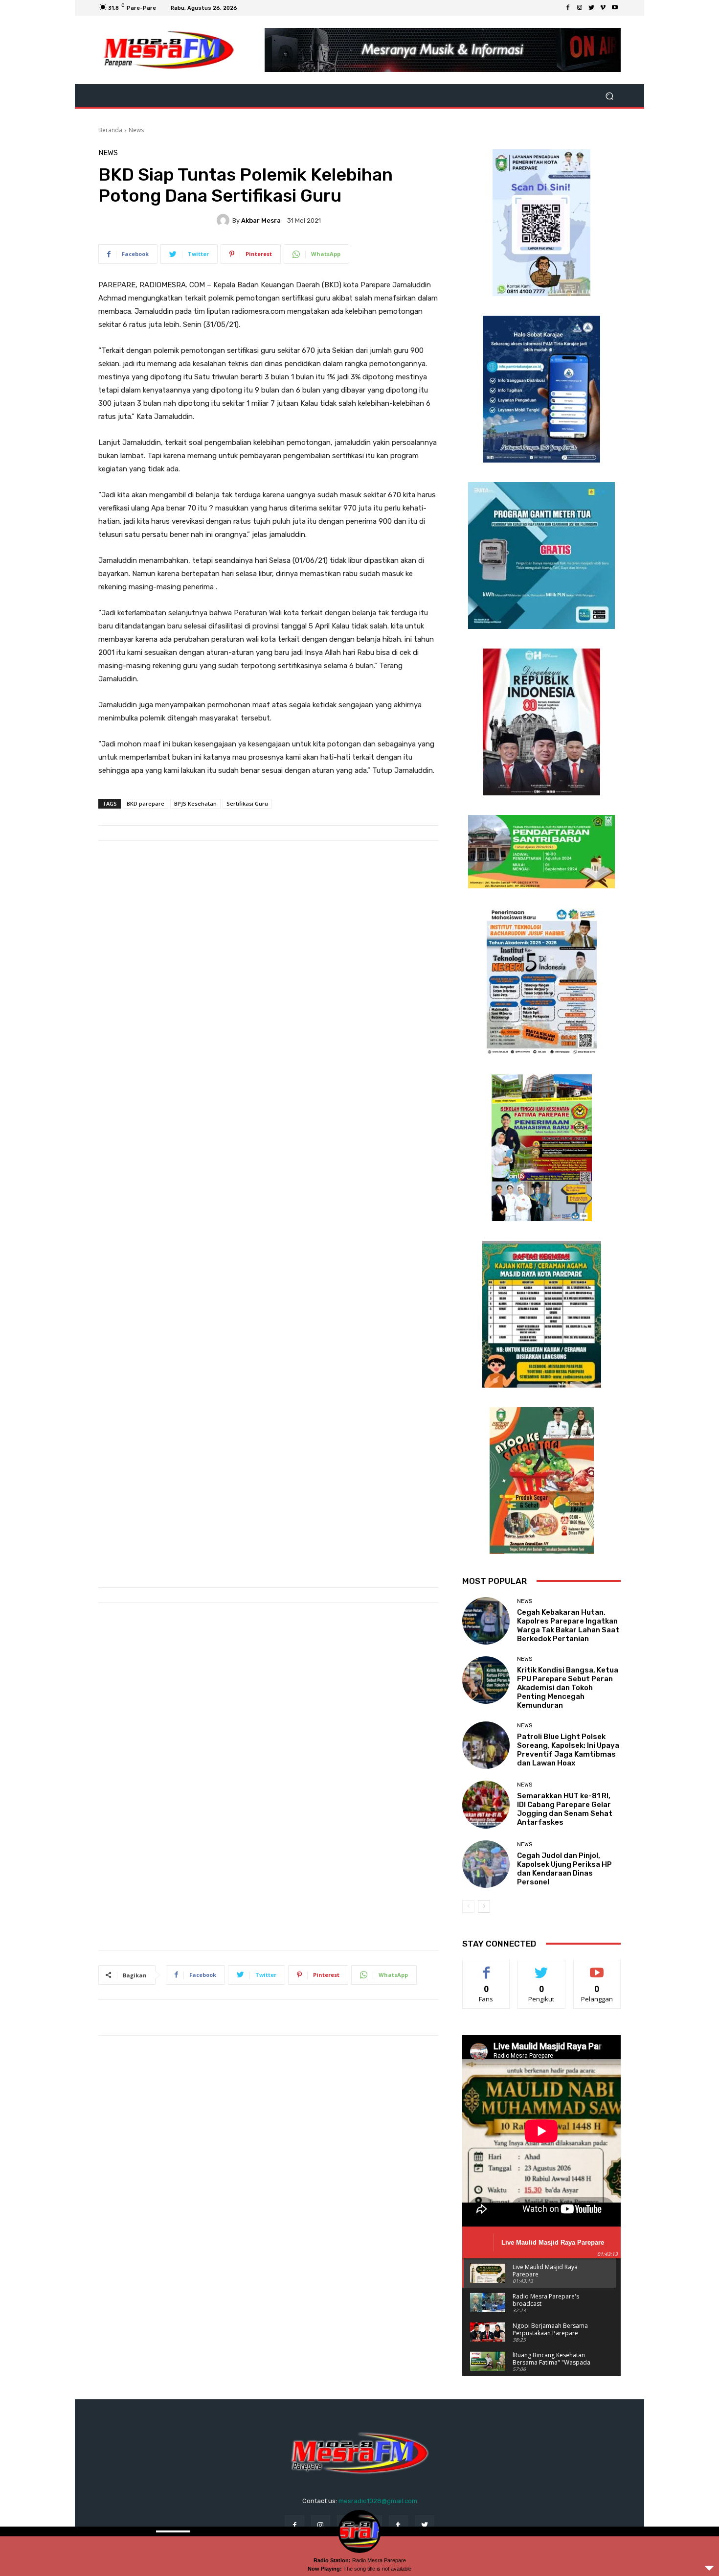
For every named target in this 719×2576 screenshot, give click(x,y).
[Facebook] (568, 8)
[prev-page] (468, 1906)
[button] (609, 96)
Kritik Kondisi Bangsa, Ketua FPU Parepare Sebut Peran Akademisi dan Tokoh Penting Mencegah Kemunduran (568, 1688)
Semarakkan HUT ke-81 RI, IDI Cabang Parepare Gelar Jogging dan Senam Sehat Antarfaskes (565, 1809)
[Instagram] (580, 8)
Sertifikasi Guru (247, 803)
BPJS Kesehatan (195, 803)
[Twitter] (591, 8)
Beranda (110, 130)
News (136, 130)
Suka (486, 1967)
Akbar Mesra (261, 220)
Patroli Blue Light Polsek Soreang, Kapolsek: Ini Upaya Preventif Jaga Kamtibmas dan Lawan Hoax (568, 1750)
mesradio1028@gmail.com (378, 2501)
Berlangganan (598, 1967)
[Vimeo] (603, 8)
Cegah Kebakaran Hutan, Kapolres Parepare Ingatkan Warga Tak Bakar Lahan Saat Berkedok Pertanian (568, 1625)
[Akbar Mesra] (225, 220)
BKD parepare (146, 803)
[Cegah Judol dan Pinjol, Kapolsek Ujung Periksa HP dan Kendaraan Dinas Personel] (486, 1864)
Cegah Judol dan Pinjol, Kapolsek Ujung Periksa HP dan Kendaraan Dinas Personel (564, 1869)
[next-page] (484, 1906)
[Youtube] (615, 8)
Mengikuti (542, 1967)
